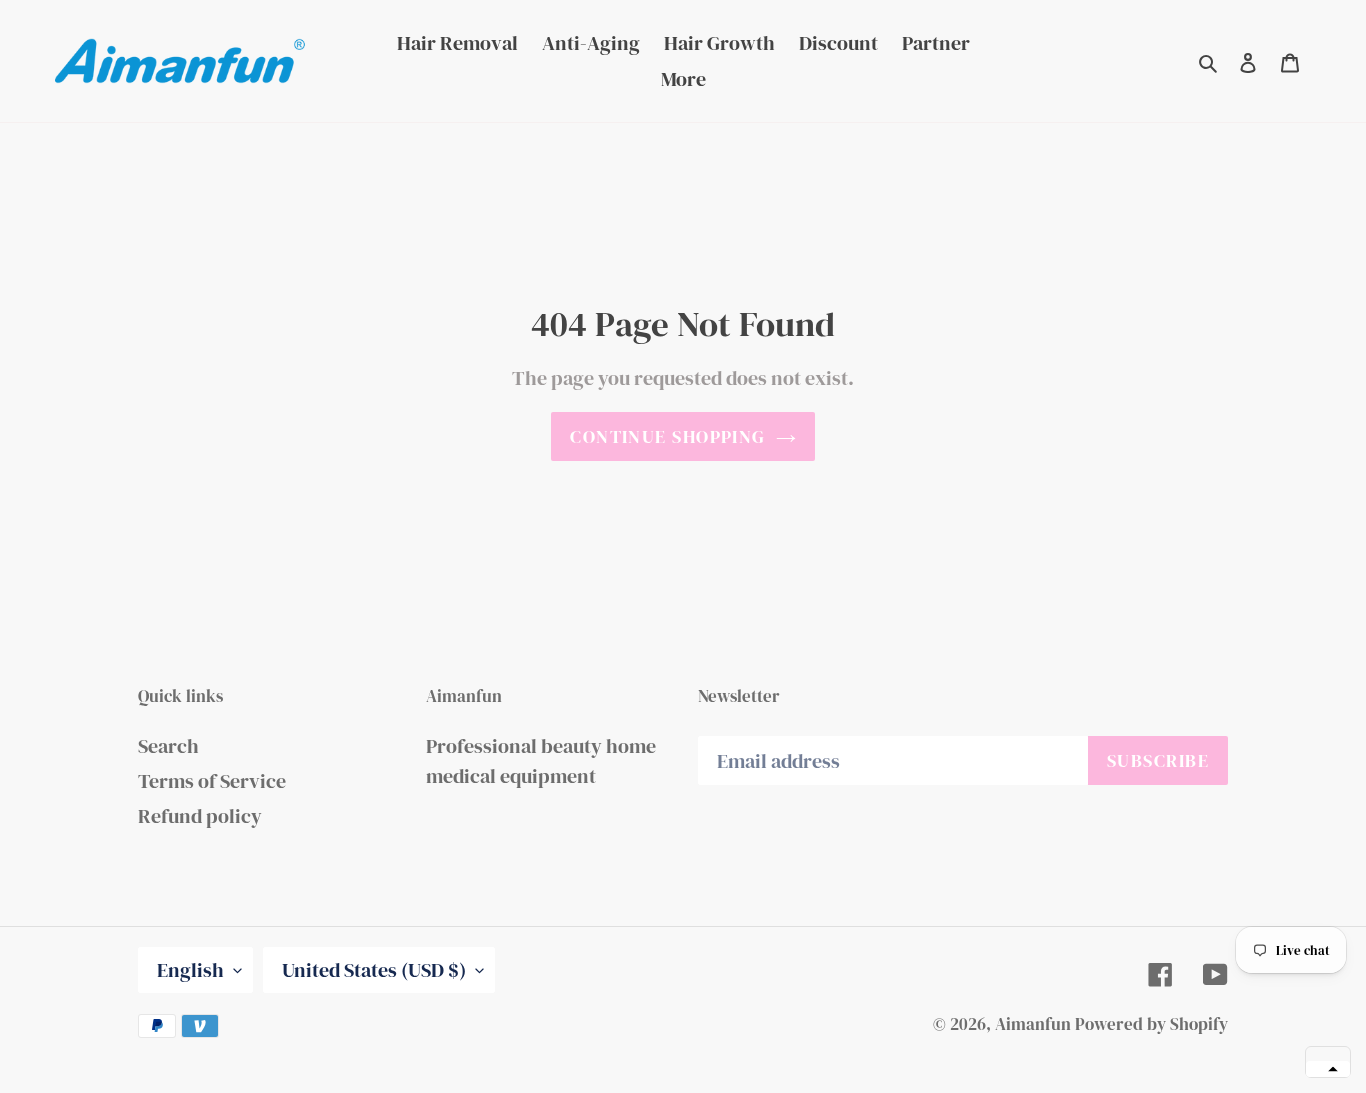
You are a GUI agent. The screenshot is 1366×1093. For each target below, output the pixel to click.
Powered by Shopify (1151, 1024)
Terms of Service (212, 781)
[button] (1328, 1069)
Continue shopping (667, 436)
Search (168, 746)
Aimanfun (1033, 1024)
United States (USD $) (374, 970)
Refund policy (200, 816)
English (190, 970)
